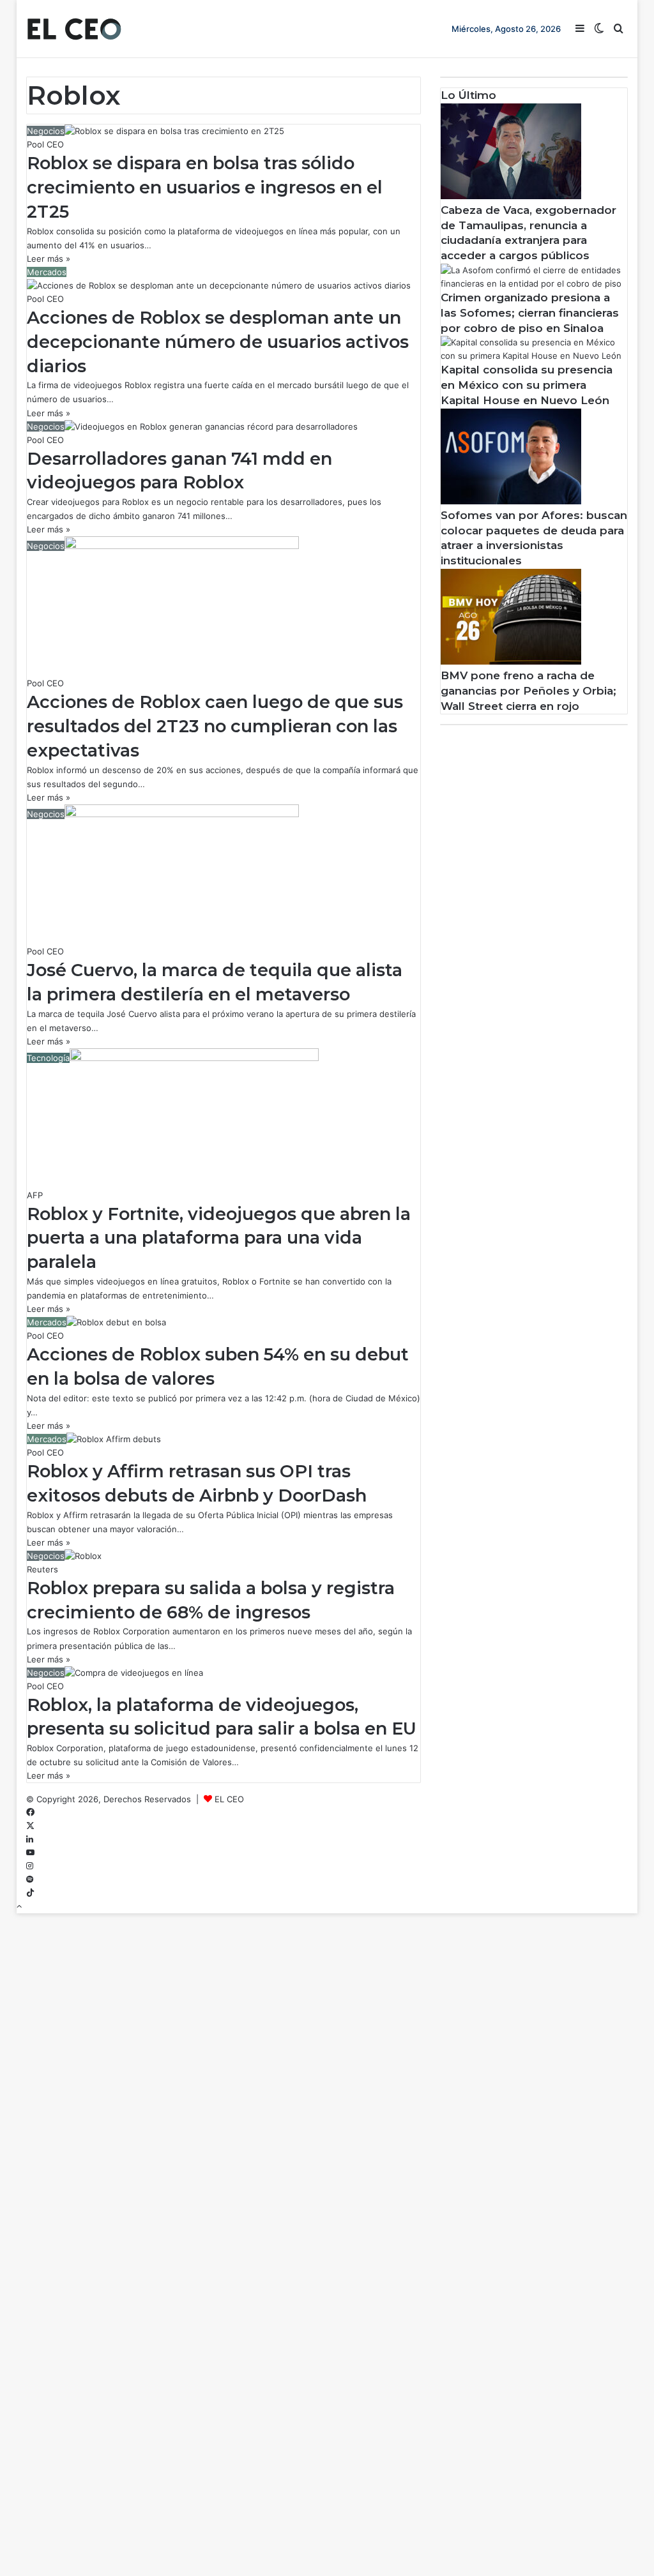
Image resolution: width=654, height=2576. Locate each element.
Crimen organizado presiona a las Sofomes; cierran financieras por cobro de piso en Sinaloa (530, 313)
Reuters (42, 1569)
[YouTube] (30, 1853)
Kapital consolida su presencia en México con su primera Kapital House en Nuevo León (527, 385)
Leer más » (49, 259)
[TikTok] (30, 1893)
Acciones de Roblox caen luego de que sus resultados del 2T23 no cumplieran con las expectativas (215, 726)
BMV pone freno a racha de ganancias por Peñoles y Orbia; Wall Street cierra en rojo (529, 691)
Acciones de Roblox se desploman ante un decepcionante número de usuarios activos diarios (218, 342)
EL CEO (229, 1799)
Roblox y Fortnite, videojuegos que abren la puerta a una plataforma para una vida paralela (219, 1238)
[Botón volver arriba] (19, 1906)
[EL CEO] (74, 29)
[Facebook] (30, 1812)
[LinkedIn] (30, 1839)
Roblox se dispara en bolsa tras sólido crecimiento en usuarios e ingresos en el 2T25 (205, 187)
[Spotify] (30, 1879)
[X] (30, 1826)
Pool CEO (45, 144)
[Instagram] (30, 1866)
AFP (35, 1195)
